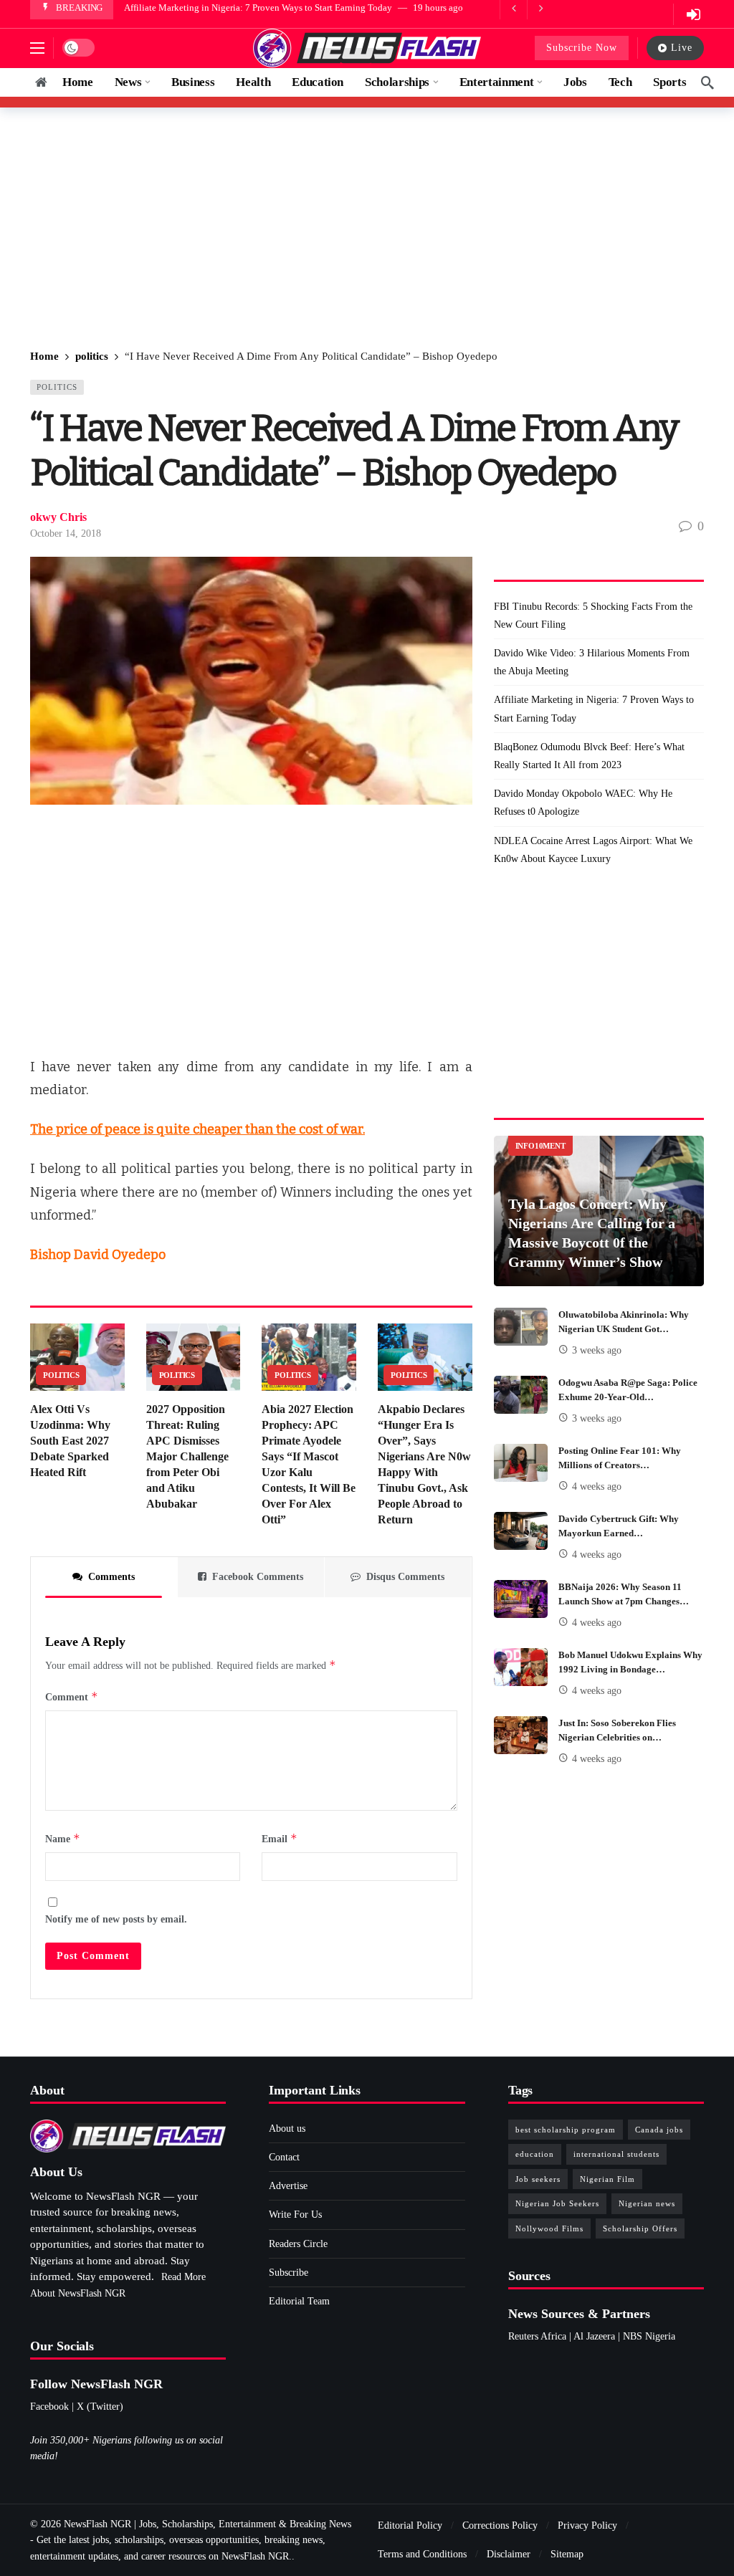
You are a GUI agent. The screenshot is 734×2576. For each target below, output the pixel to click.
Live (682, 48)
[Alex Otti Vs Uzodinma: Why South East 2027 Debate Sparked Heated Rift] (77, 1357)
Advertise (288, 2186)
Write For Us (295, 2215)
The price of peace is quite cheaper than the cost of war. (197, 1129)
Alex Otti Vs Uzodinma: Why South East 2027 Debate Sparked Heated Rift (70, 1441)
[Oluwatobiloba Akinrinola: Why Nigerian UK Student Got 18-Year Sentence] (521, 1327)
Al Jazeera (594, 2336)
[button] (37, 48)
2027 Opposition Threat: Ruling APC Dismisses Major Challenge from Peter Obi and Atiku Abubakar (187, 1456)
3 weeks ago (597, 1350)
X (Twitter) (100, 2407)
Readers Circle (298, 2244)
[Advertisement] (367, 229)
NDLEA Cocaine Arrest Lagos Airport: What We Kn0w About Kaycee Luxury (593, 850)
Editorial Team (299, 2301)
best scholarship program (566, 2130)
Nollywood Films (549, 2228)
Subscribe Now (582, 48)
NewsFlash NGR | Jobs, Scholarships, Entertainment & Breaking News (208, 2524)
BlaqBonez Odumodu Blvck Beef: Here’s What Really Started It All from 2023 (589, 756)
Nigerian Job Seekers (557, 2203)
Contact (284, 2157)
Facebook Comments (258, 1577)
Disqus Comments (405, 1577)
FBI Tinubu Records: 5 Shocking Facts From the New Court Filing (593, 616)
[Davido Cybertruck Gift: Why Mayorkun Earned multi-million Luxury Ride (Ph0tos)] (521, 1531)
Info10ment (540, 1146)
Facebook (49, 2407)
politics (57, 387)
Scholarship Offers (640, 2228)
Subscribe (289, 2273)
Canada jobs (659, 2130)
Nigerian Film (607, 2179)
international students (616, 2154)
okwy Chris (58, 517)
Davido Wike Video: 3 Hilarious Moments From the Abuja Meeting (592, 662)
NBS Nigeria (649, 2336)
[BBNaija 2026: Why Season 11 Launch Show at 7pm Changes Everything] (521, 1599)
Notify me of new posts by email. (116, 1919)
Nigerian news (647, 2203)
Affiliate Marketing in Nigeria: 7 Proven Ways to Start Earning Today (258, 8)
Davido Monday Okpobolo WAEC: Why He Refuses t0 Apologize (583, 803)
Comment (72, 1696)
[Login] (693, 14)
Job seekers (538, 2179)
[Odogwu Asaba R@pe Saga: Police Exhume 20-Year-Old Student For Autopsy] (521, 1395)
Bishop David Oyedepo (98, 1255)
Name (63, 1838)
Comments (111, 1577)
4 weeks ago (597, 1486)
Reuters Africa (537, 2336)
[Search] (707, 82)
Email (280, 1838)
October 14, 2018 (66, 533)
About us (287, 2129)
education (535, 2154)
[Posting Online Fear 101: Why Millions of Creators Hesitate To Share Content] (521, 1463)
